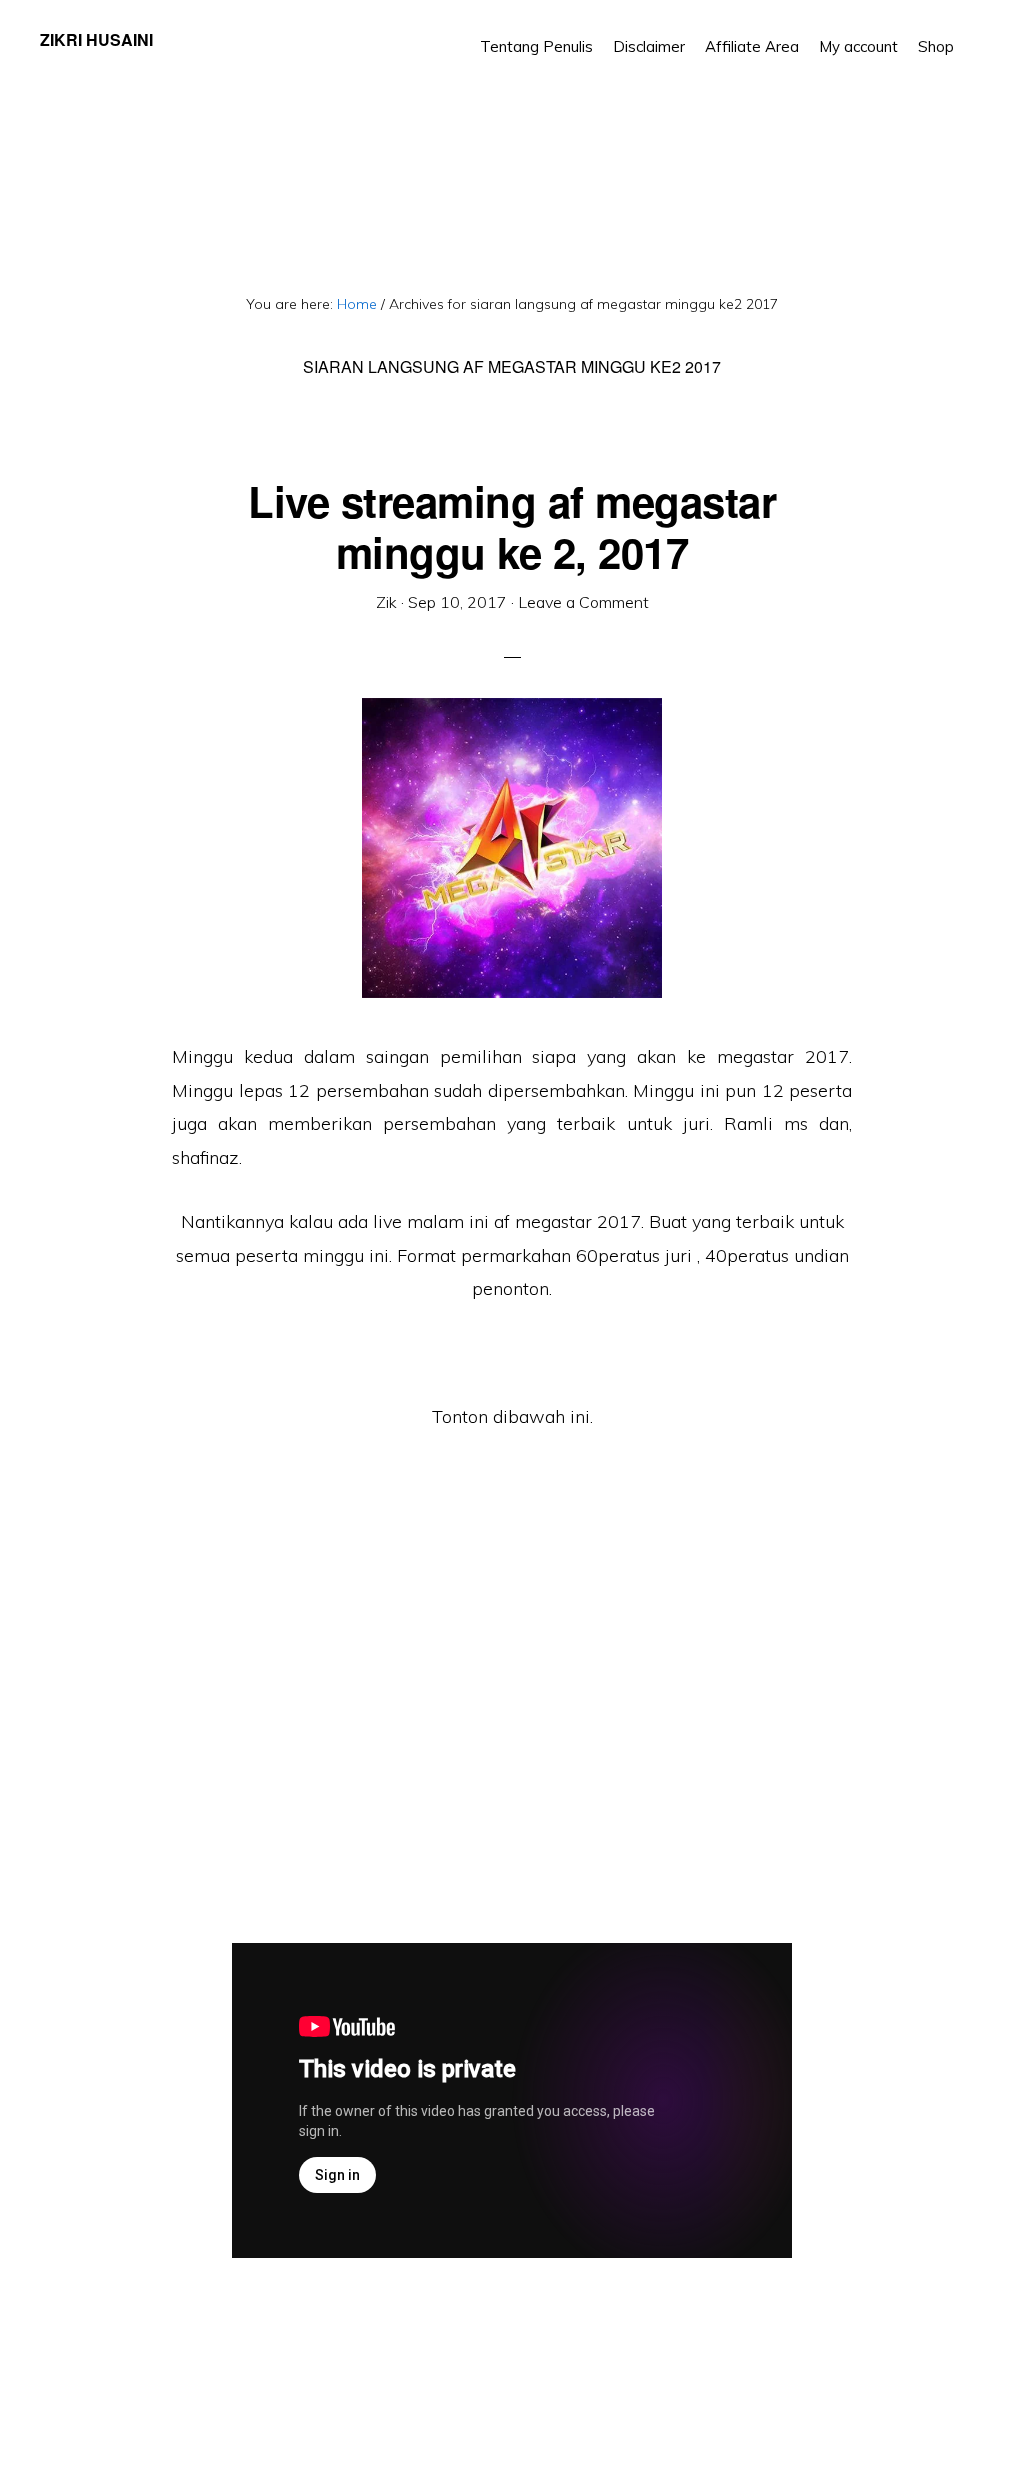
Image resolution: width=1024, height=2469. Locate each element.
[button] (974, 32)
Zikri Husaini (96, 39)
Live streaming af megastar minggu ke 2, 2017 (512, 526)
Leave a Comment (583, 602)
